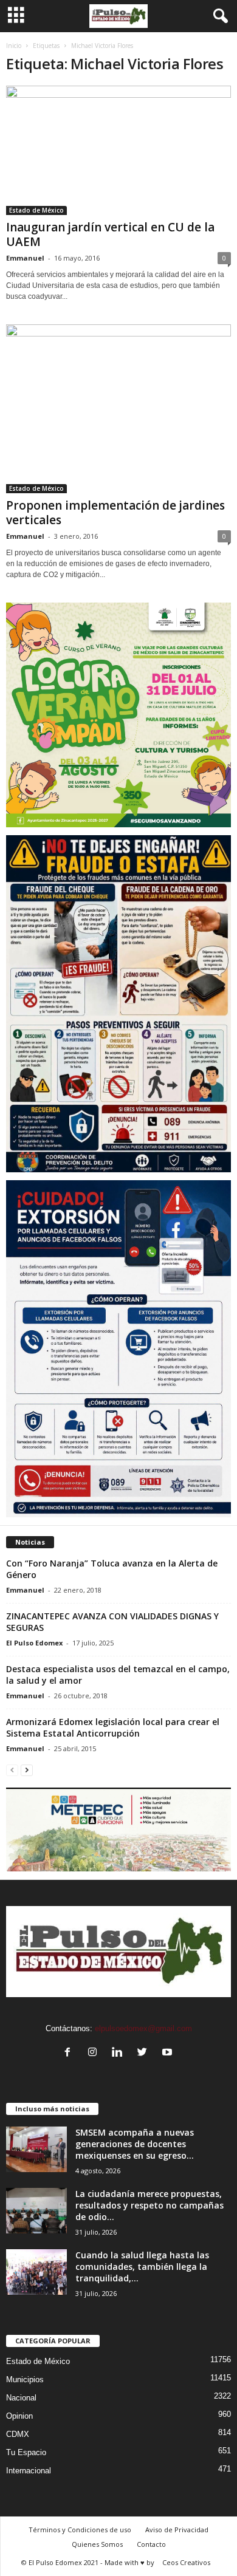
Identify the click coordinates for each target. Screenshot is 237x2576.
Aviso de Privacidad (177, 2530)
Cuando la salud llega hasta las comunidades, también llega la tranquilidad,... (142, 2267)
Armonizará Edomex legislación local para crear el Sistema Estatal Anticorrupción (113, 1727)
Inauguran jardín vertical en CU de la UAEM (110, 234)
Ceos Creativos (186, 2562)
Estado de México (36, 210)
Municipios (25, 2380)
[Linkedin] (120, 2053)
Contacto (151, 2544)
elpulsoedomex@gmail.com (143, 2028)
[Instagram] (95, 2053)
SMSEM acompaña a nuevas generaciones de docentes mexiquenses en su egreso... (135, 2144)
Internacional (29, 2471)
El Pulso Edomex (34, 1643)
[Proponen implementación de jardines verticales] (118, 408)
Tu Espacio (26, 2452)
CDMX (18, 2434)
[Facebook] (70, 2053)
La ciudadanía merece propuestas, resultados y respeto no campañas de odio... (149, 2205)
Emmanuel (25, 258)
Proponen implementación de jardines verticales (115, 513)
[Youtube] (169, 2053)
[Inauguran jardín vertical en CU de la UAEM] (118, 150)
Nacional (21, 2398)
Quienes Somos (97, 2544)
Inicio (14, 46)
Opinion (19, 2416)
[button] (218, 16)
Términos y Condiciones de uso (80, 2530)
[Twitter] (145, 2053)
